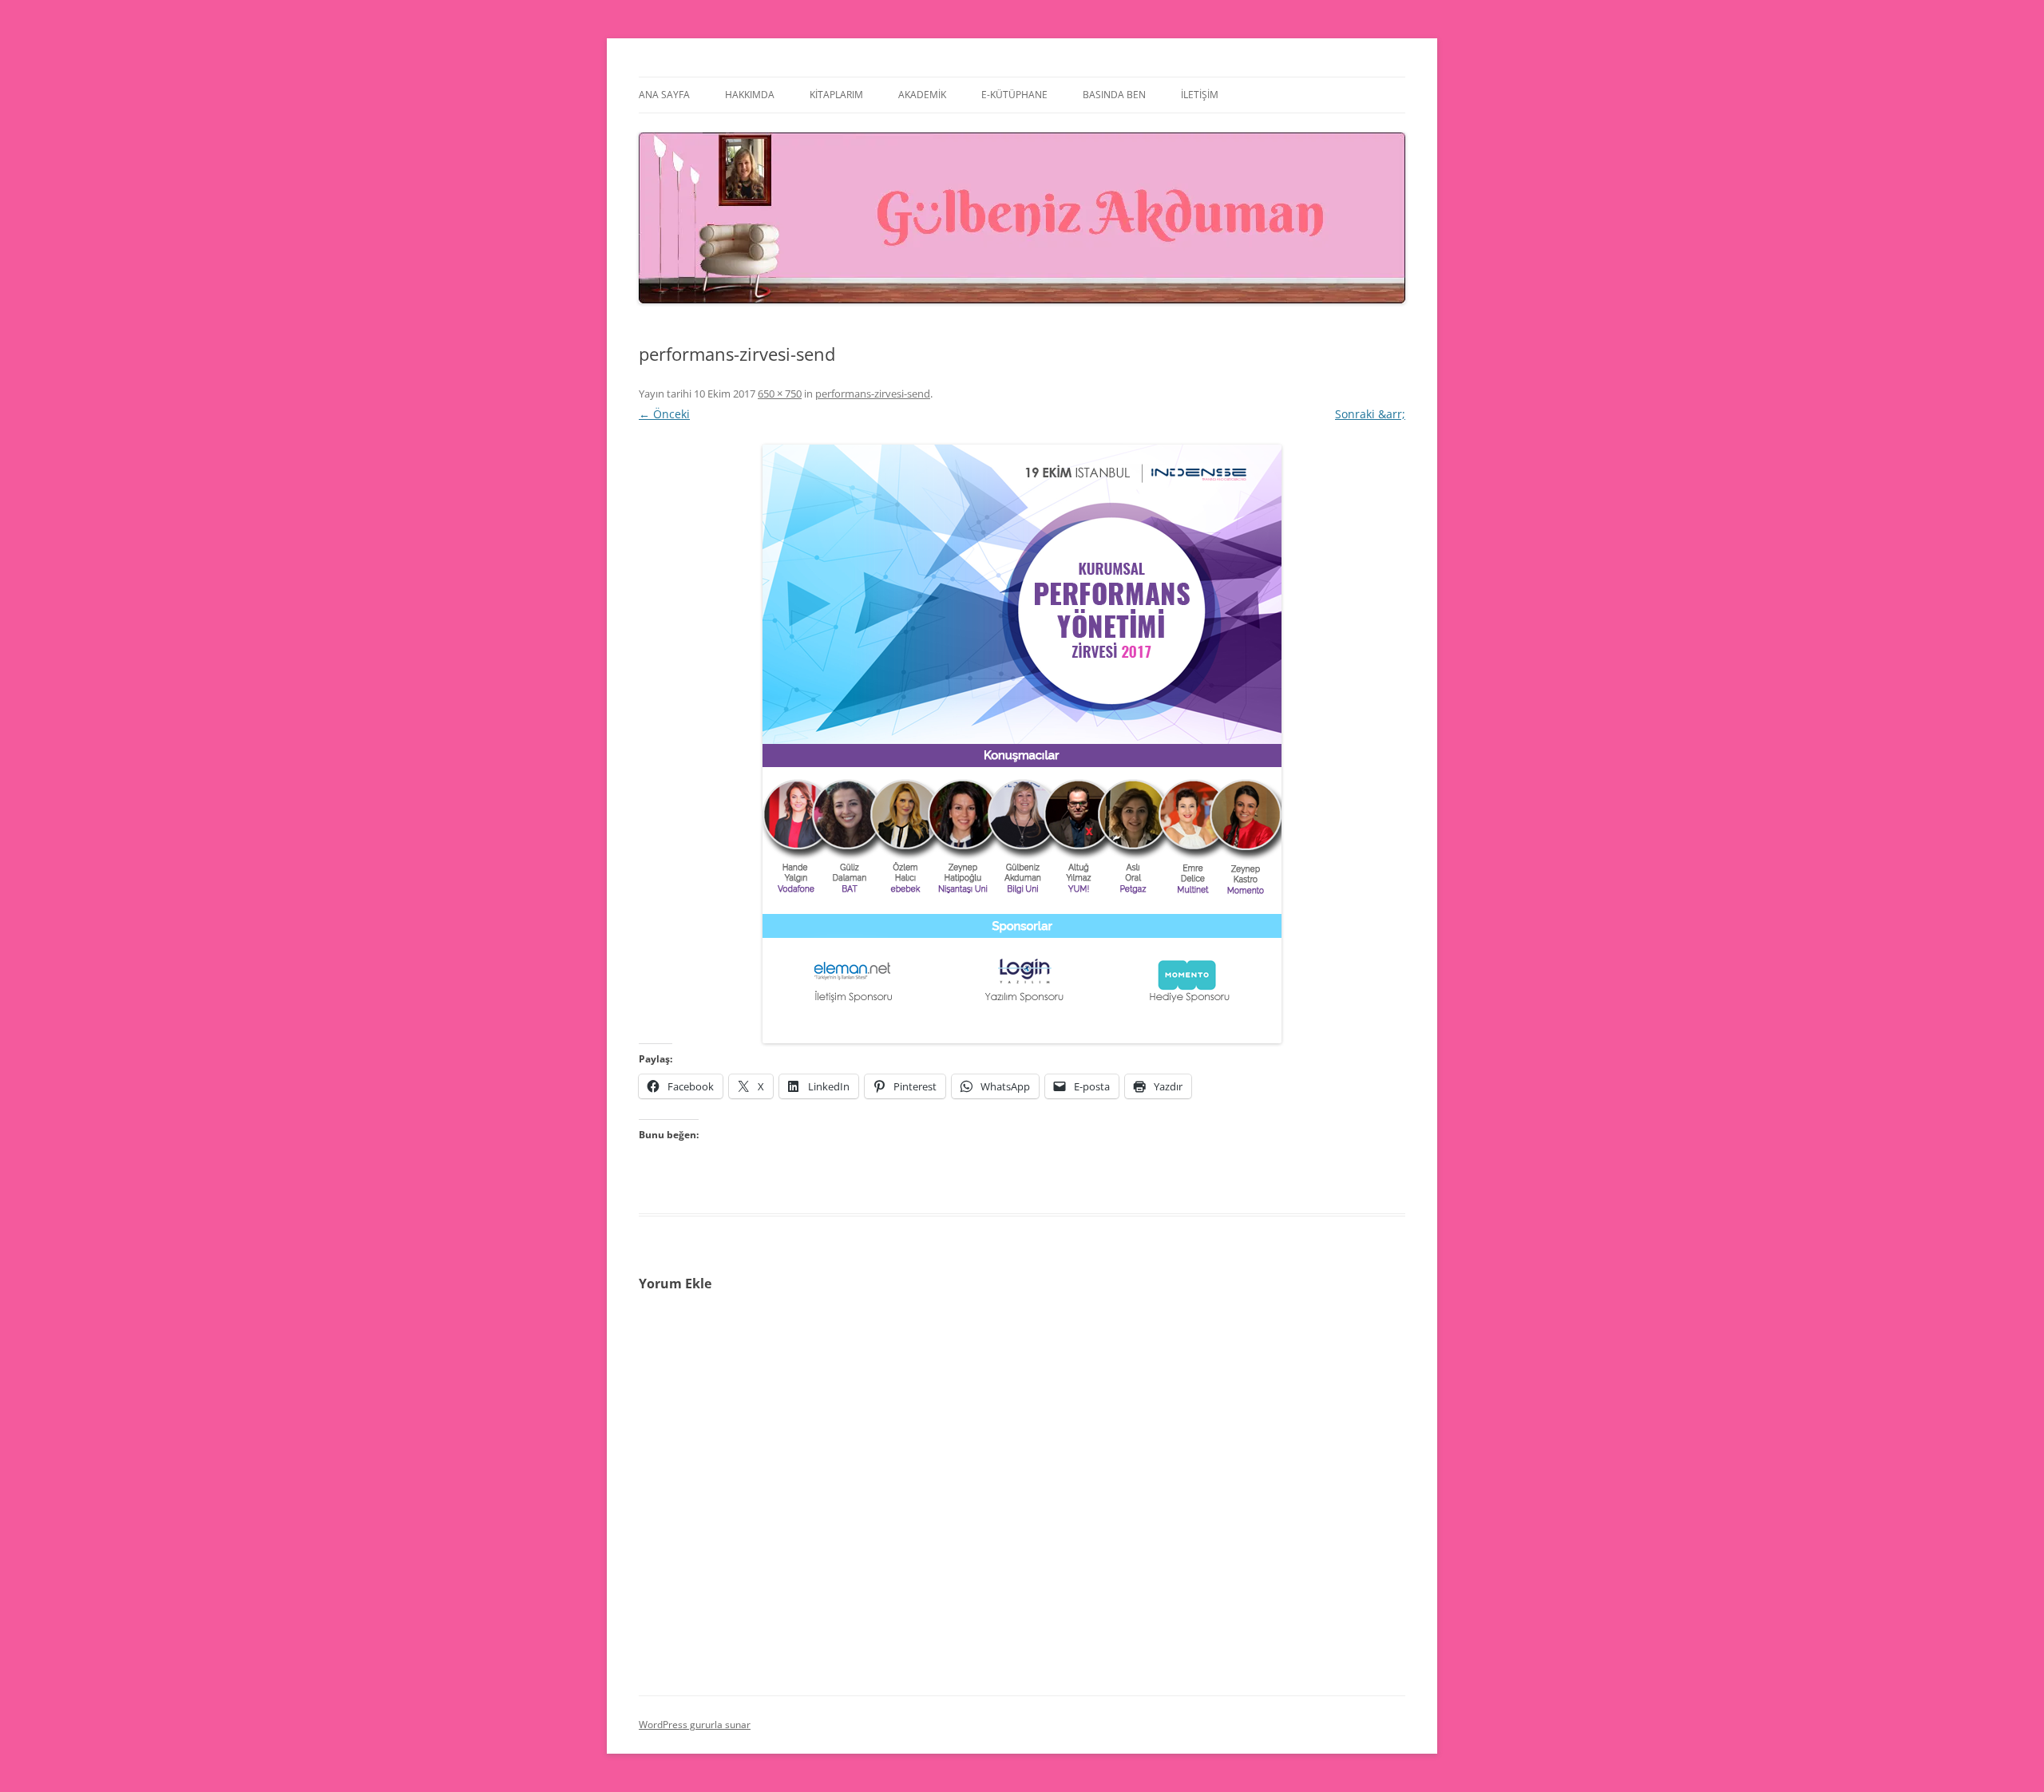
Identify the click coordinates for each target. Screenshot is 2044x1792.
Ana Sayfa (664, 95)
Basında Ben (1114, 95)
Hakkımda (750, 95)
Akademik (922, 95)
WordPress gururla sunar (695, 1725)
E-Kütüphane (1014, 95)
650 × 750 (780, 394)
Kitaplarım (836, 95)
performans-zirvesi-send (873, 394)
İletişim (1200, 95)
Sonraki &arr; (1370, 414)
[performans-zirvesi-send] (1022, 744)
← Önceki (664, 414)
